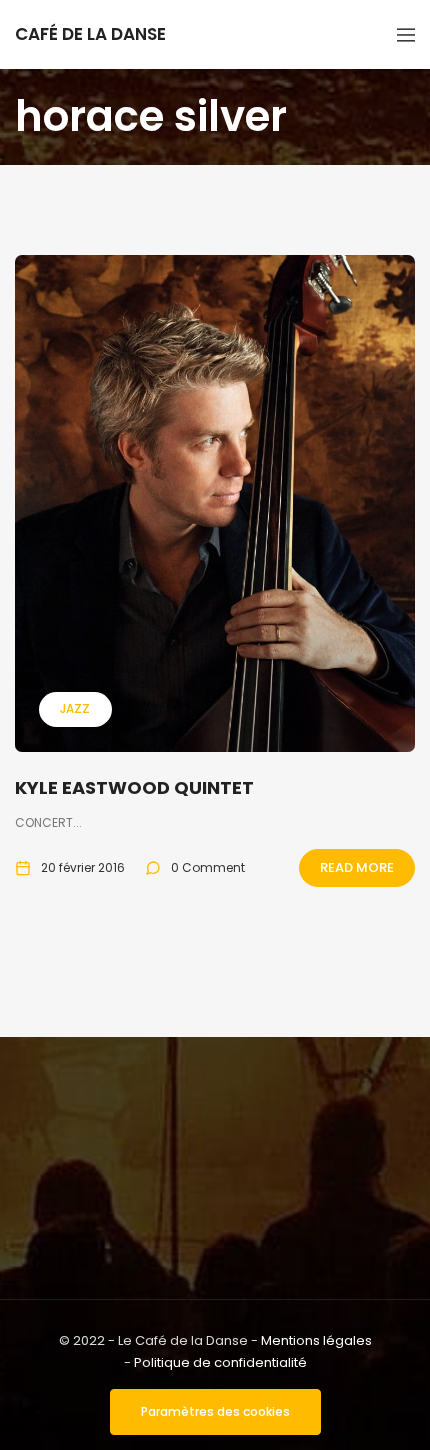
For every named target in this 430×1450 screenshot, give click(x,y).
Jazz (75, 708)
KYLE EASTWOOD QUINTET (134, 787)
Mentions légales (316, 1340)
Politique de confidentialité (220, 1362)
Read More (357, 867)
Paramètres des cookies (215, 1411)
